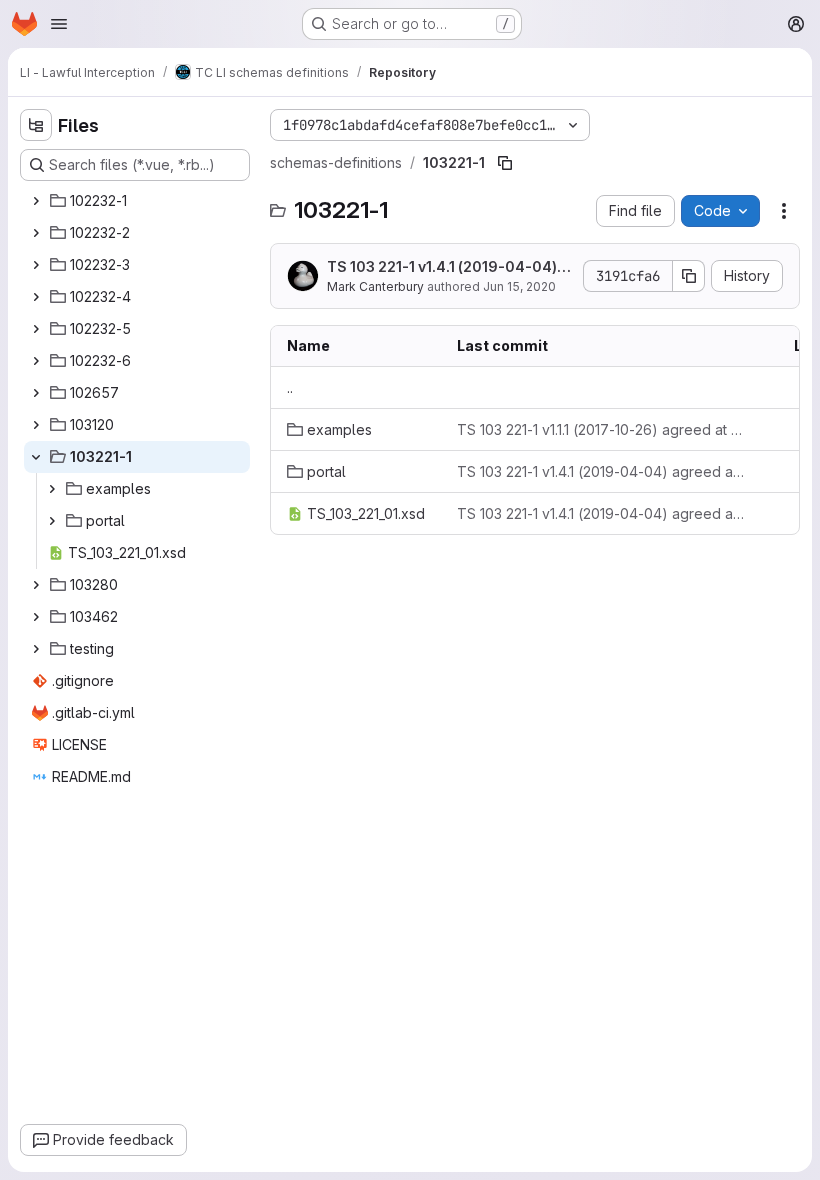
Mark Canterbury (375, 286)
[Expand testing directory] (36, 649)
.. (290, 387)
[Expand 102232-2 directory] (36, 233)
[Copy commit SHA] (689, 276)
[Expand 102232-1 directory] (36, 201)
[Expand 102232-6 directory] (36, 361)
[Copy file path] (505, 163)
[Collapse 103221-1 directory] (36, 457)
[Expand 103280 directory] (36, 585)
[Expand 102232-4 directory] (36, 297)
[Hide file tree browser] (36, 125)
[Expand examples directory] (52, 489)
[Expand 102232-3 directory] (36, 265)
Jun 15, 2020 (519, 286)
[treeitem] (137, 201)
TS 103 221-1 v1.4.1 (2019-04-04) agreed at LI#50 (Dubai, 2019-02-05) (448, 267)
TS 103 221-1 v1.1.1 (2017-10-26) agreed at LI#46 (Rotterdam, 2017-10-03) (601, 429)
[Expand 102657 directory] (36, 393)
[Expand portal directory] (52, 521)
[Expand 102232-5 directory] (36, 329)
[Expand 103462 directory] (36, 617)
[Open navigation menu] (59, 24)
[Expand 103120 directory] (36, 425)
